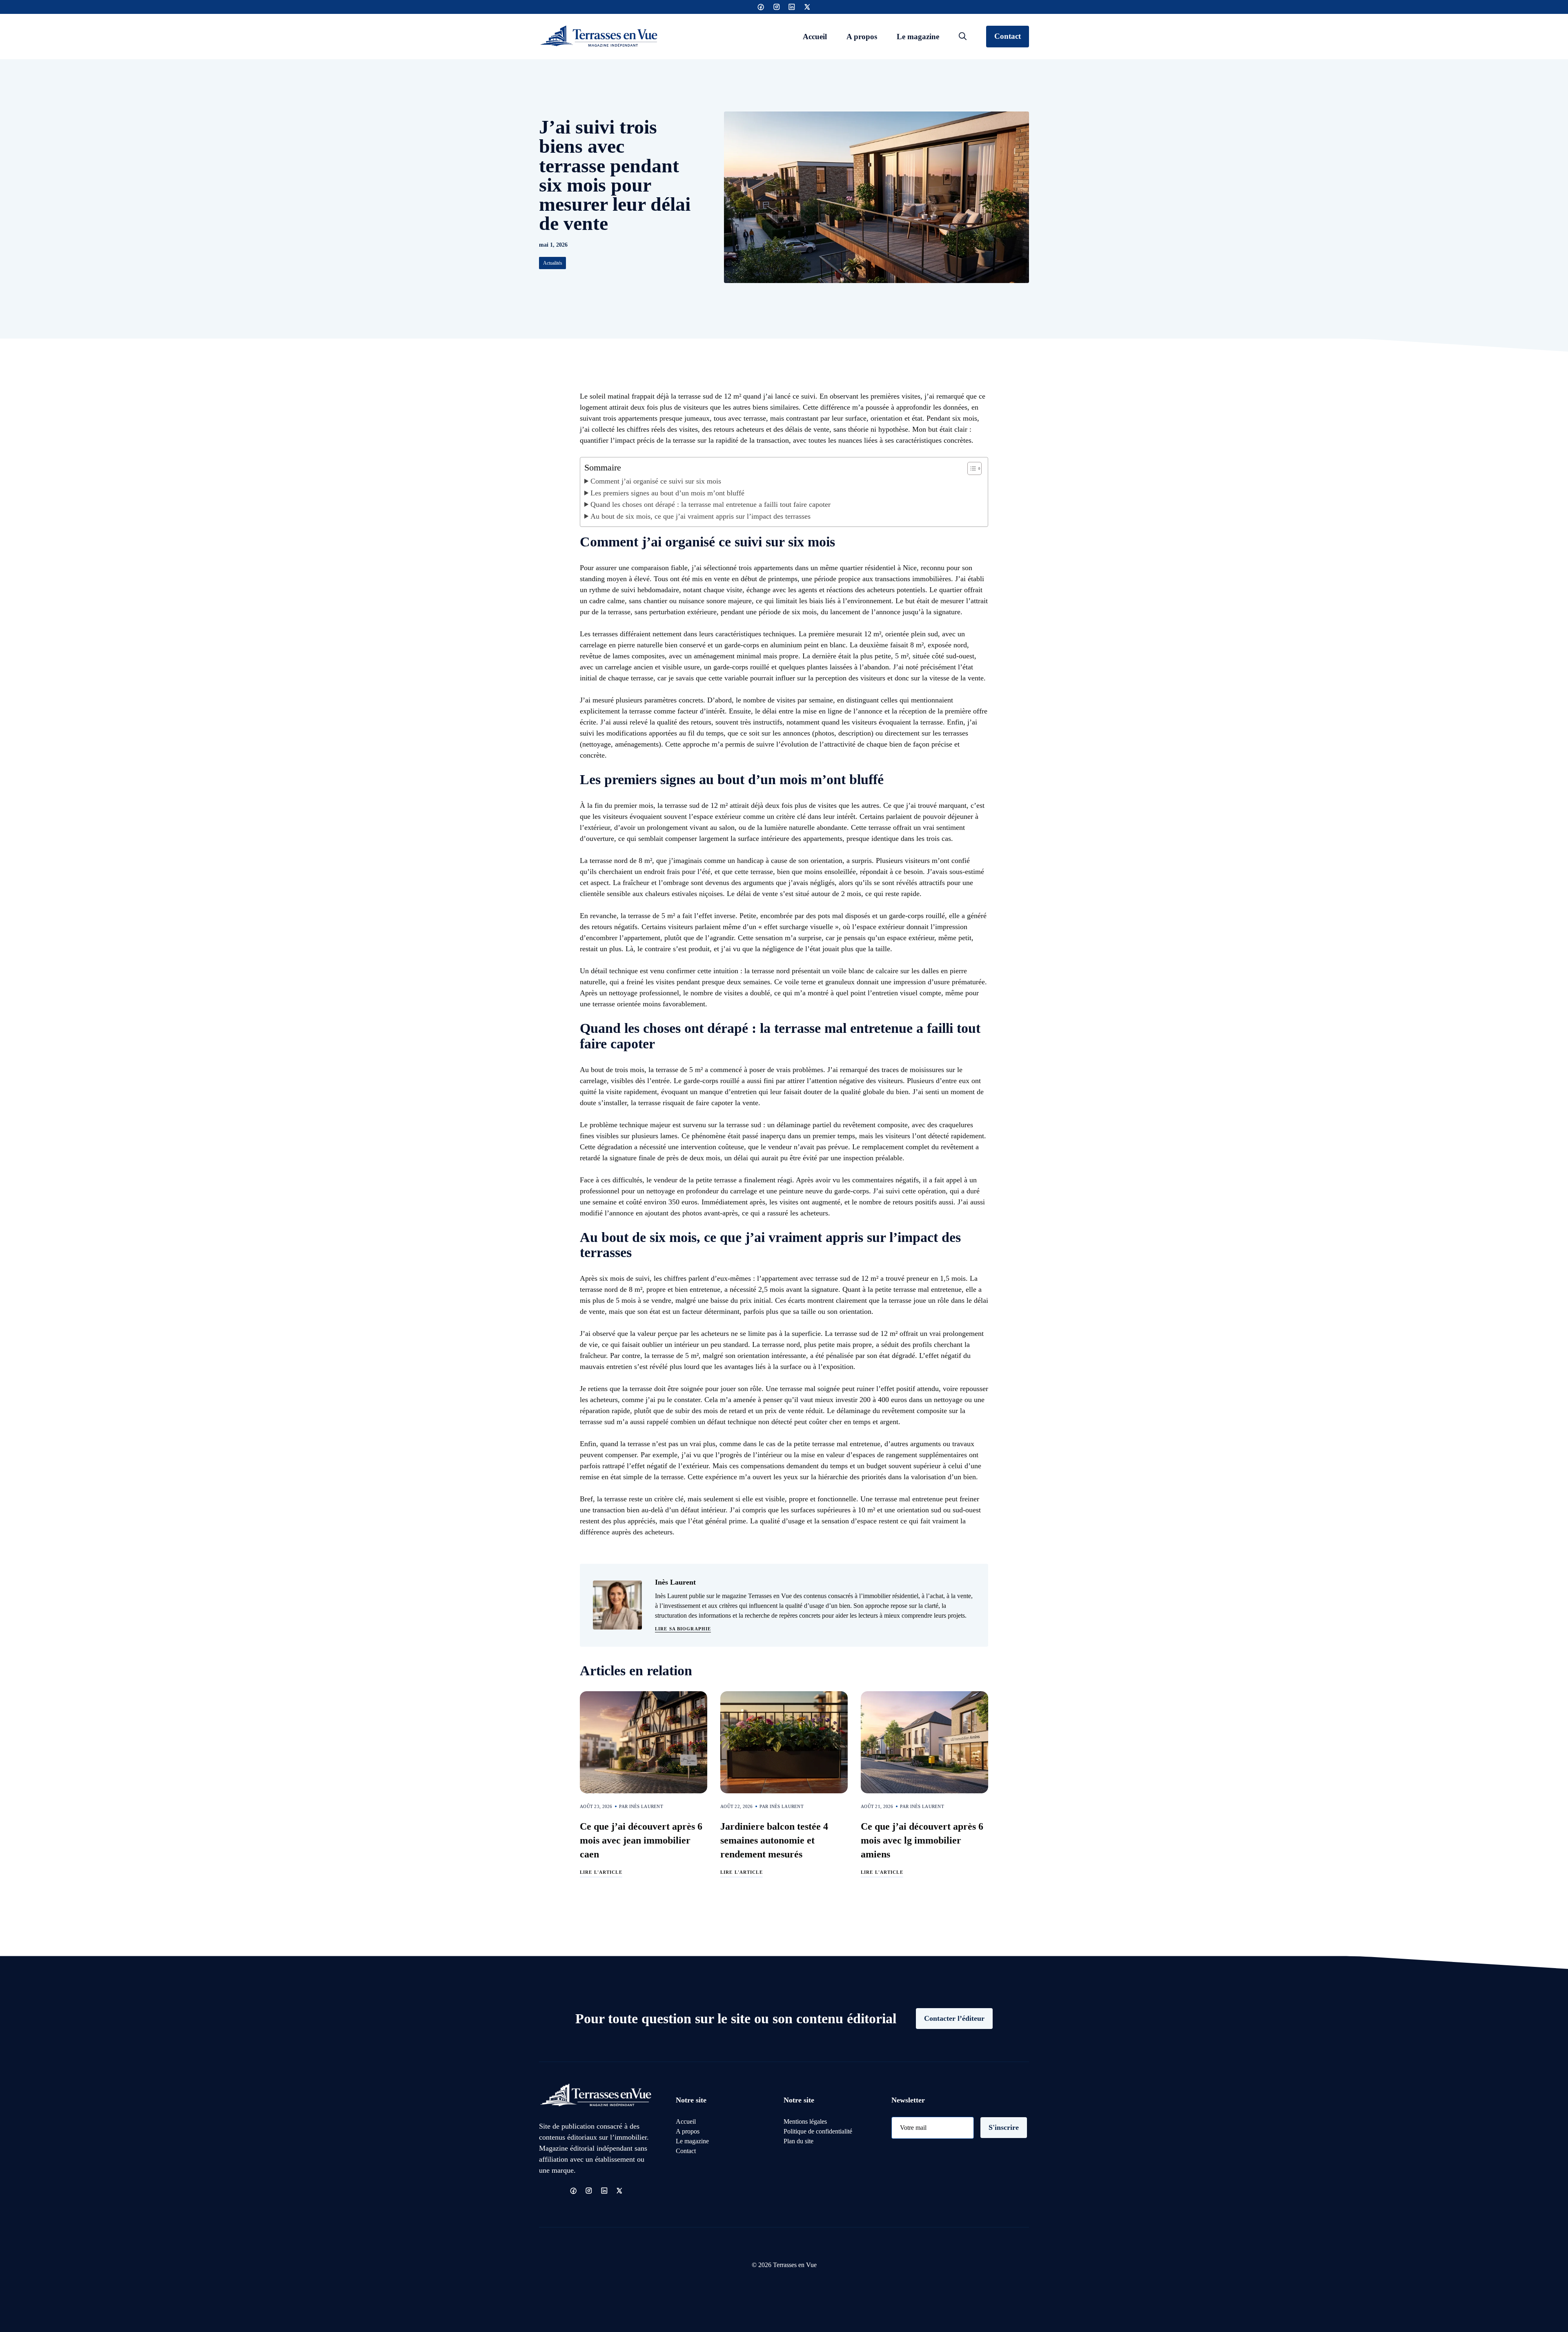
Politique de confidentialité (818, 2131)
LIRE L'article (601, 1872)
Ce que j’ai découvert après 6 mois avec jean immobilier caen (641, 1840)
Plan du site (798, 2141)
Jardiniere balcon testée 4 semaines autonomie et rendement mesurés (774, 1840)
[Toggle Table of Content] (970, 468)
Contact (1008, 36)
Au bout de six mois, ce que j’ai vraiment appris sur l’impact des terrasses (700, 516)
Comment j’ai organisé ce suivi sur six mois (656, 481)
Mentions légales (805, 2121)
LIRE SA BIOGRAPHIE (683, 1629)
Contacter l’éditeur (954, 2018)
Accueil (815, 37)
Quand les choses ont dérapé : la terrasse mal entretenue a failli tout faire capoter (710, 504)
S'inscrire (1004, 2127)
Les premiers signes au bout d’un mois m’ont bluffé (667, 493)
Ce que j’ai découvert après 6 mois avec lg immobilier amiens (922, 1840)
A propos (862, 37)
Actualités (553, 263)
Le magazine (918, 37)
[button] (963, 37)
